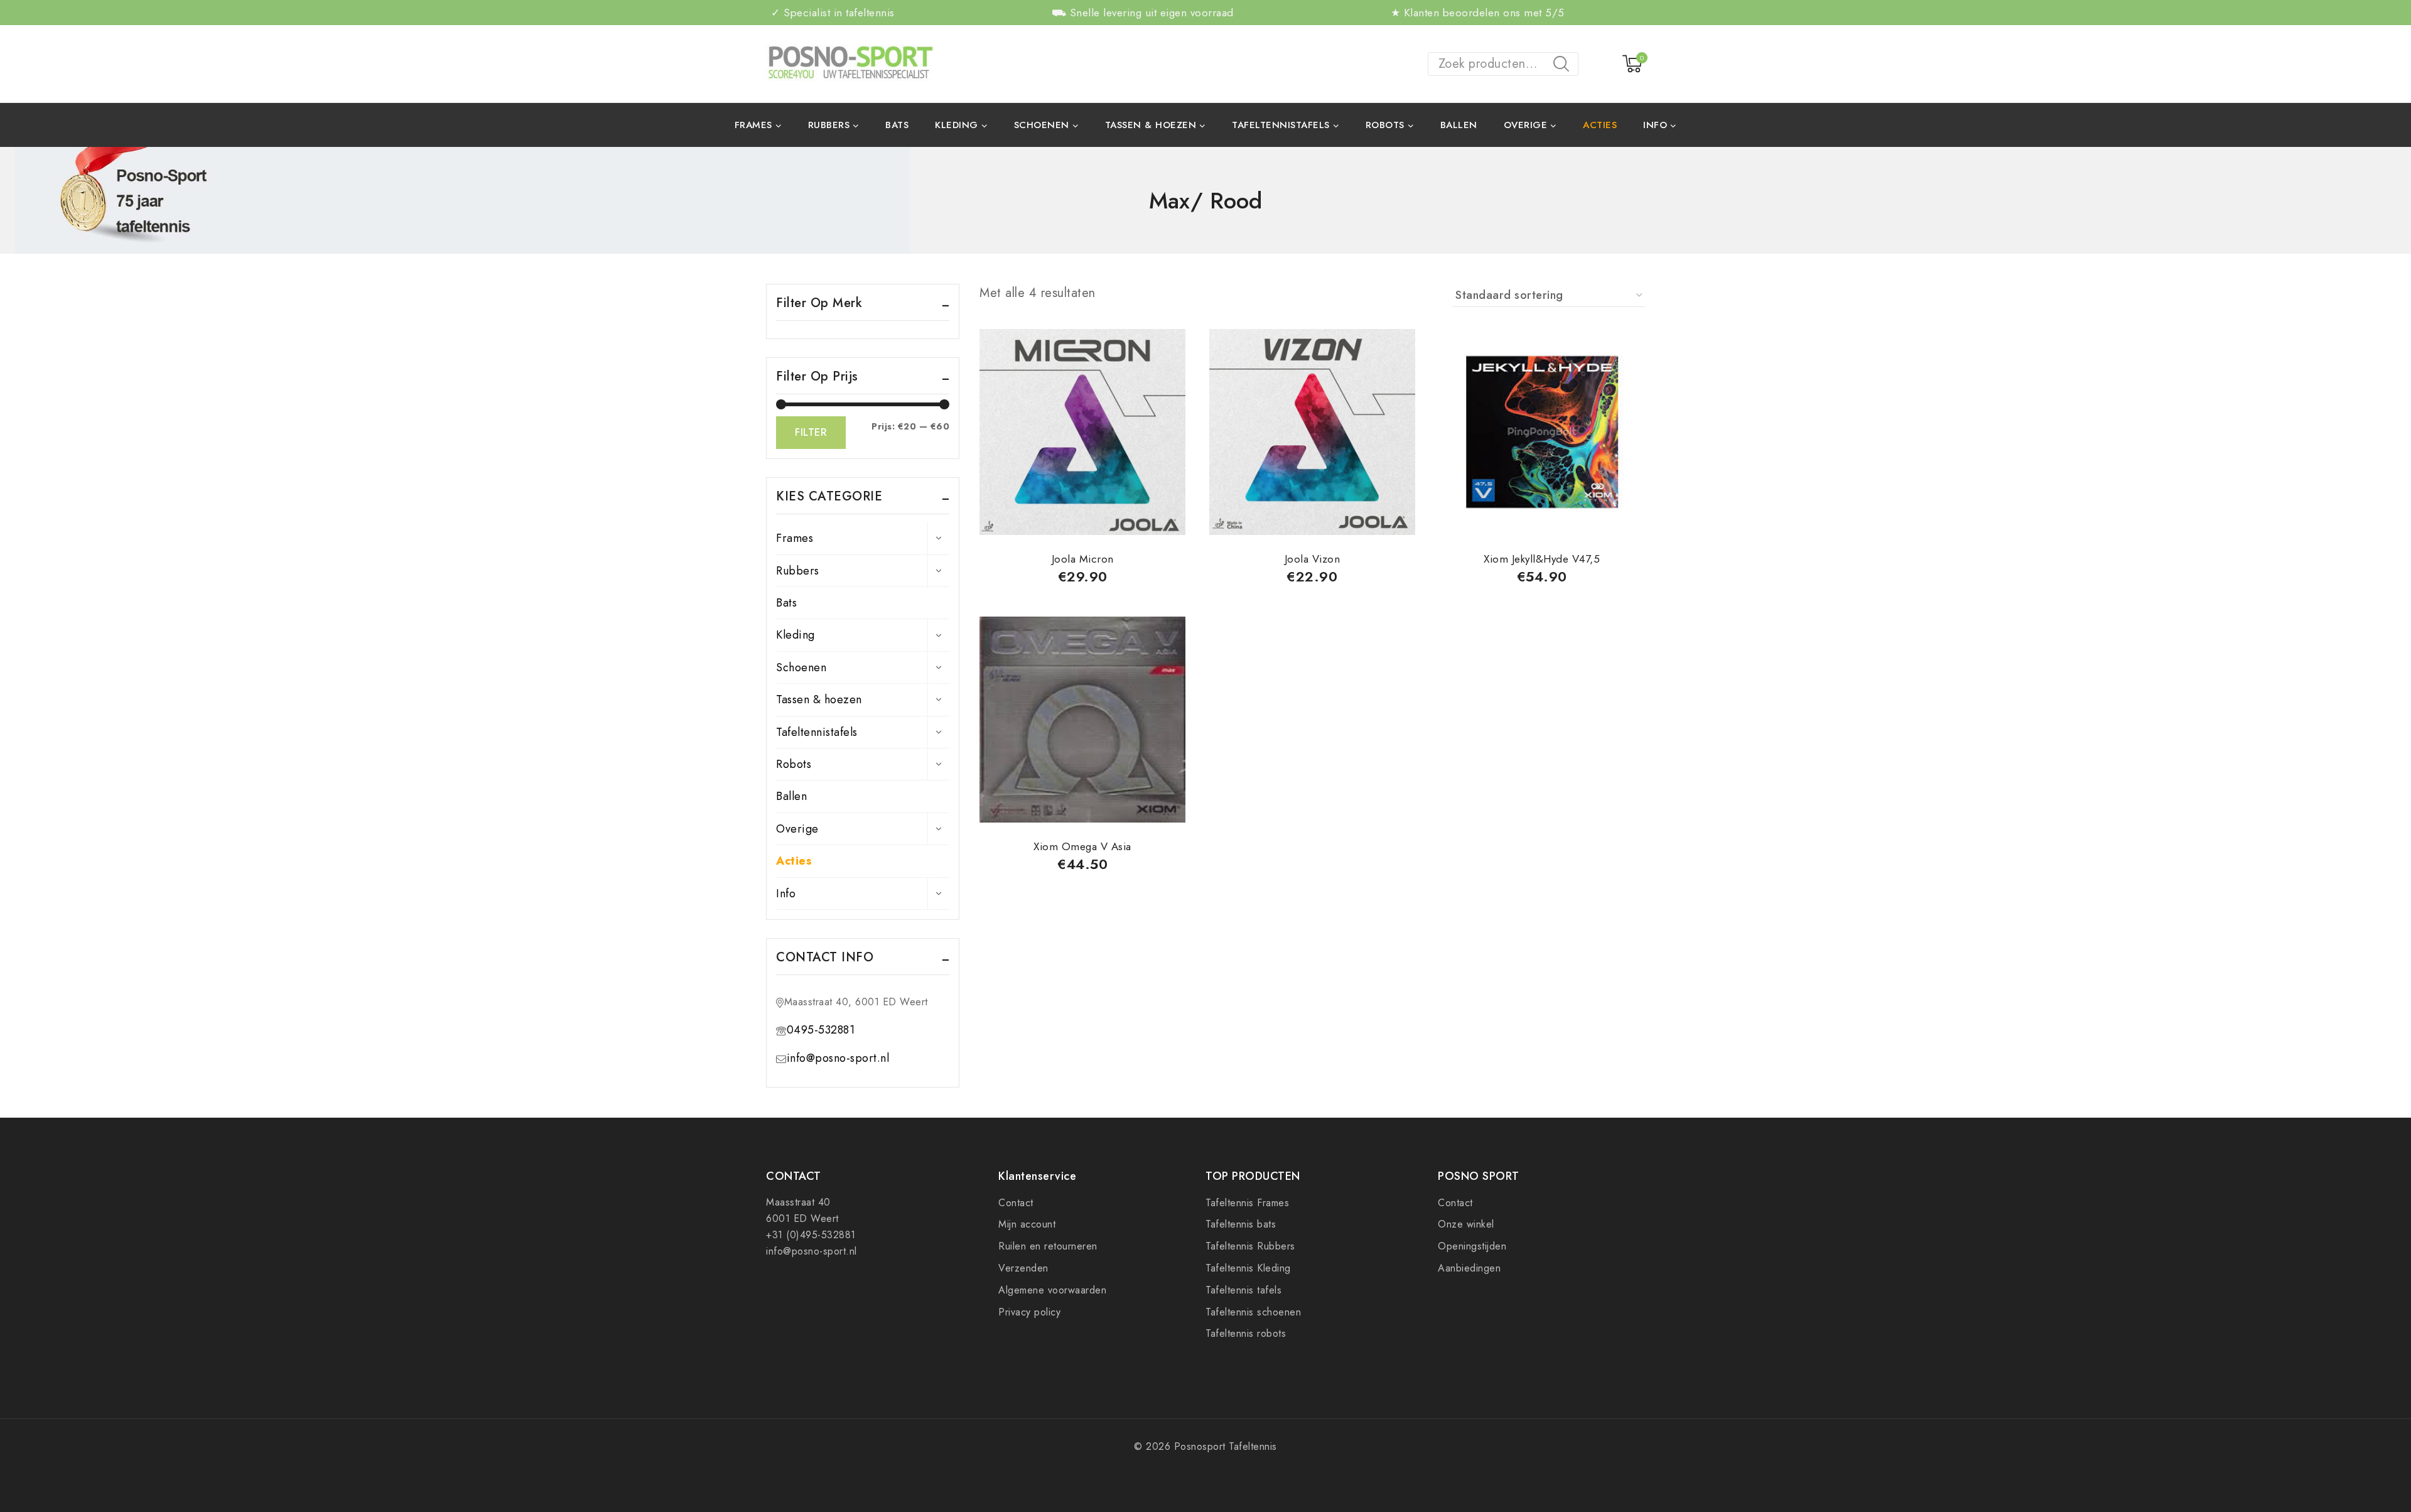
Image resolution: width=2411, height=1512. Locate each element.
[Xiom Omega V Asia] (1082, 720)
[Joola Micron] (1082, 432)
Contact (1016, 1203)
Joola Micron (1083, 559)
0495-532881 (821, 1030)
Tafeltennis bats (1241, 1224)
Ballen (1459, 125)
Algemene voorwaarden (1052, 1290)
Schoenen (801, 667)
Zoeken (1565, 66)
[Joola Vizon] (1312, 432)
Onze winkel (1466, 1224)
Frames (795, 538)
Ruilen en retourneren (1048, 1246)
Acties (1600, 125)
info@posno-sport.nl (838, 1058)
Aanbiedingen (1469, 1268)
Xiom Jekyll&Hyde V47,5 (1542, 559)
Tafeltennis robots (1246, 1333)
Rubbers (798, 571)
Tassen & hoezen (819, 699)
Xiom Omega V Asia (1082, 846)
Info (786, 894)
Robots (794, 764)
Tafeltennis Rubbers (1250, 1246)
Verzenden (1023, 1268)
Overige (797, 829)
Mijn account (1027, 1224)
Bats (897, 125)
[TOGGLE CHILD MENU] (938, 538)
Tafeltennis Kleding (1248, 1268)
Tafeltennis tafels (1243, 1290)
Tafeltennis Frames (1247, 1203)
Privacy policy (1029, 1312)
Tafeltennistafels (817, 732)
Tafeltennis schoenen (1253, 1312)
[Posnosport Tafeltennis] (849, 63)
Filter (811, 432)
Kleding (796, 635)
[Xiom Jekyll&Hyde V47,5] (1542, 432)
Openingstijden (1472, 1246)
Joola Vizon (1313, 559)
